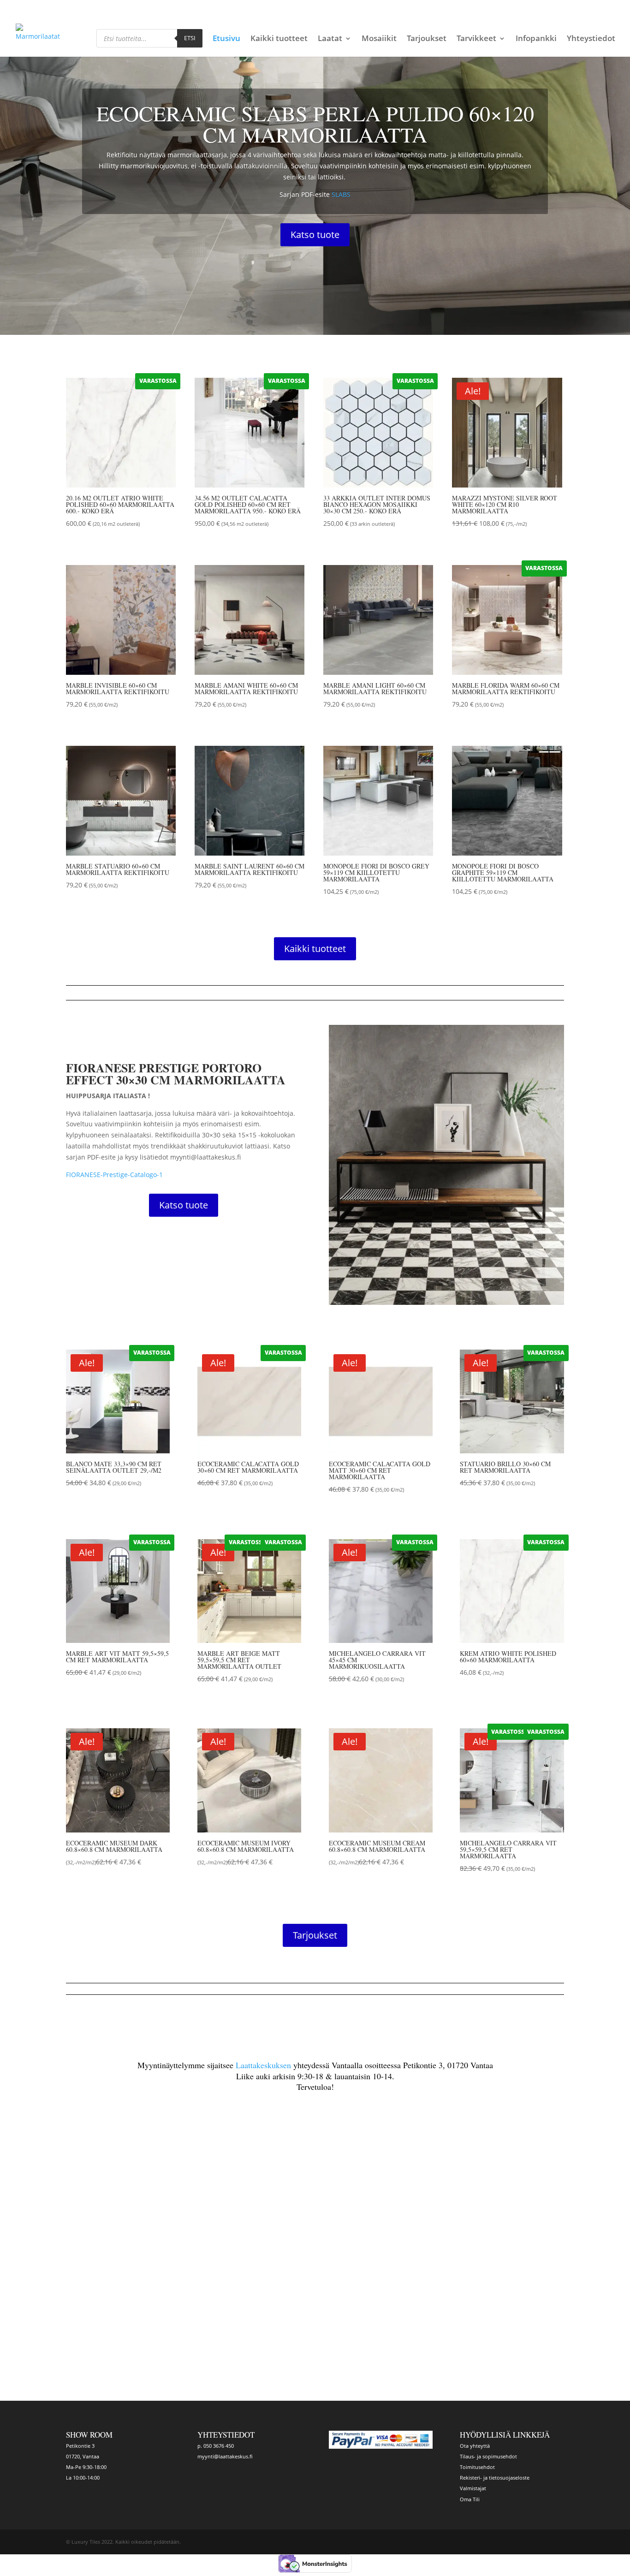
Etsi (190, 38)
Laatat (330, 39)
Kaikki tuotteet (279, 39)
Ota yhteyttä (475, 2446)
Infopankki (536, 39)
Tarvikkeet (476, 39)
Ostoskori (504, 8)
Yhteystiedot (591, 39)
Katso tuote (315, 235)
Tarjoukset (427, 39)
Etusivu (226, 39)
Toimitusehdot (477, 2467)
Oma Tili (470, 2499)
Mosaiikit (379, 39)
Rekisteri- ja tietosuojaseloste (495, 2478)
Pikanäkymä (102, 538)
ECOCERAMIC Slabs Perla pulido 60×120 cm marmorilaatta (315, 124)
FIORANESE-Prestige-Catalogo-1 (114, 1175)
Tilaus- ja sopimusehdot (488, 2456)
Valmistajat (473, 2488)
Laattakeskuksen (263, 2065)
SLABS (341, 194)
